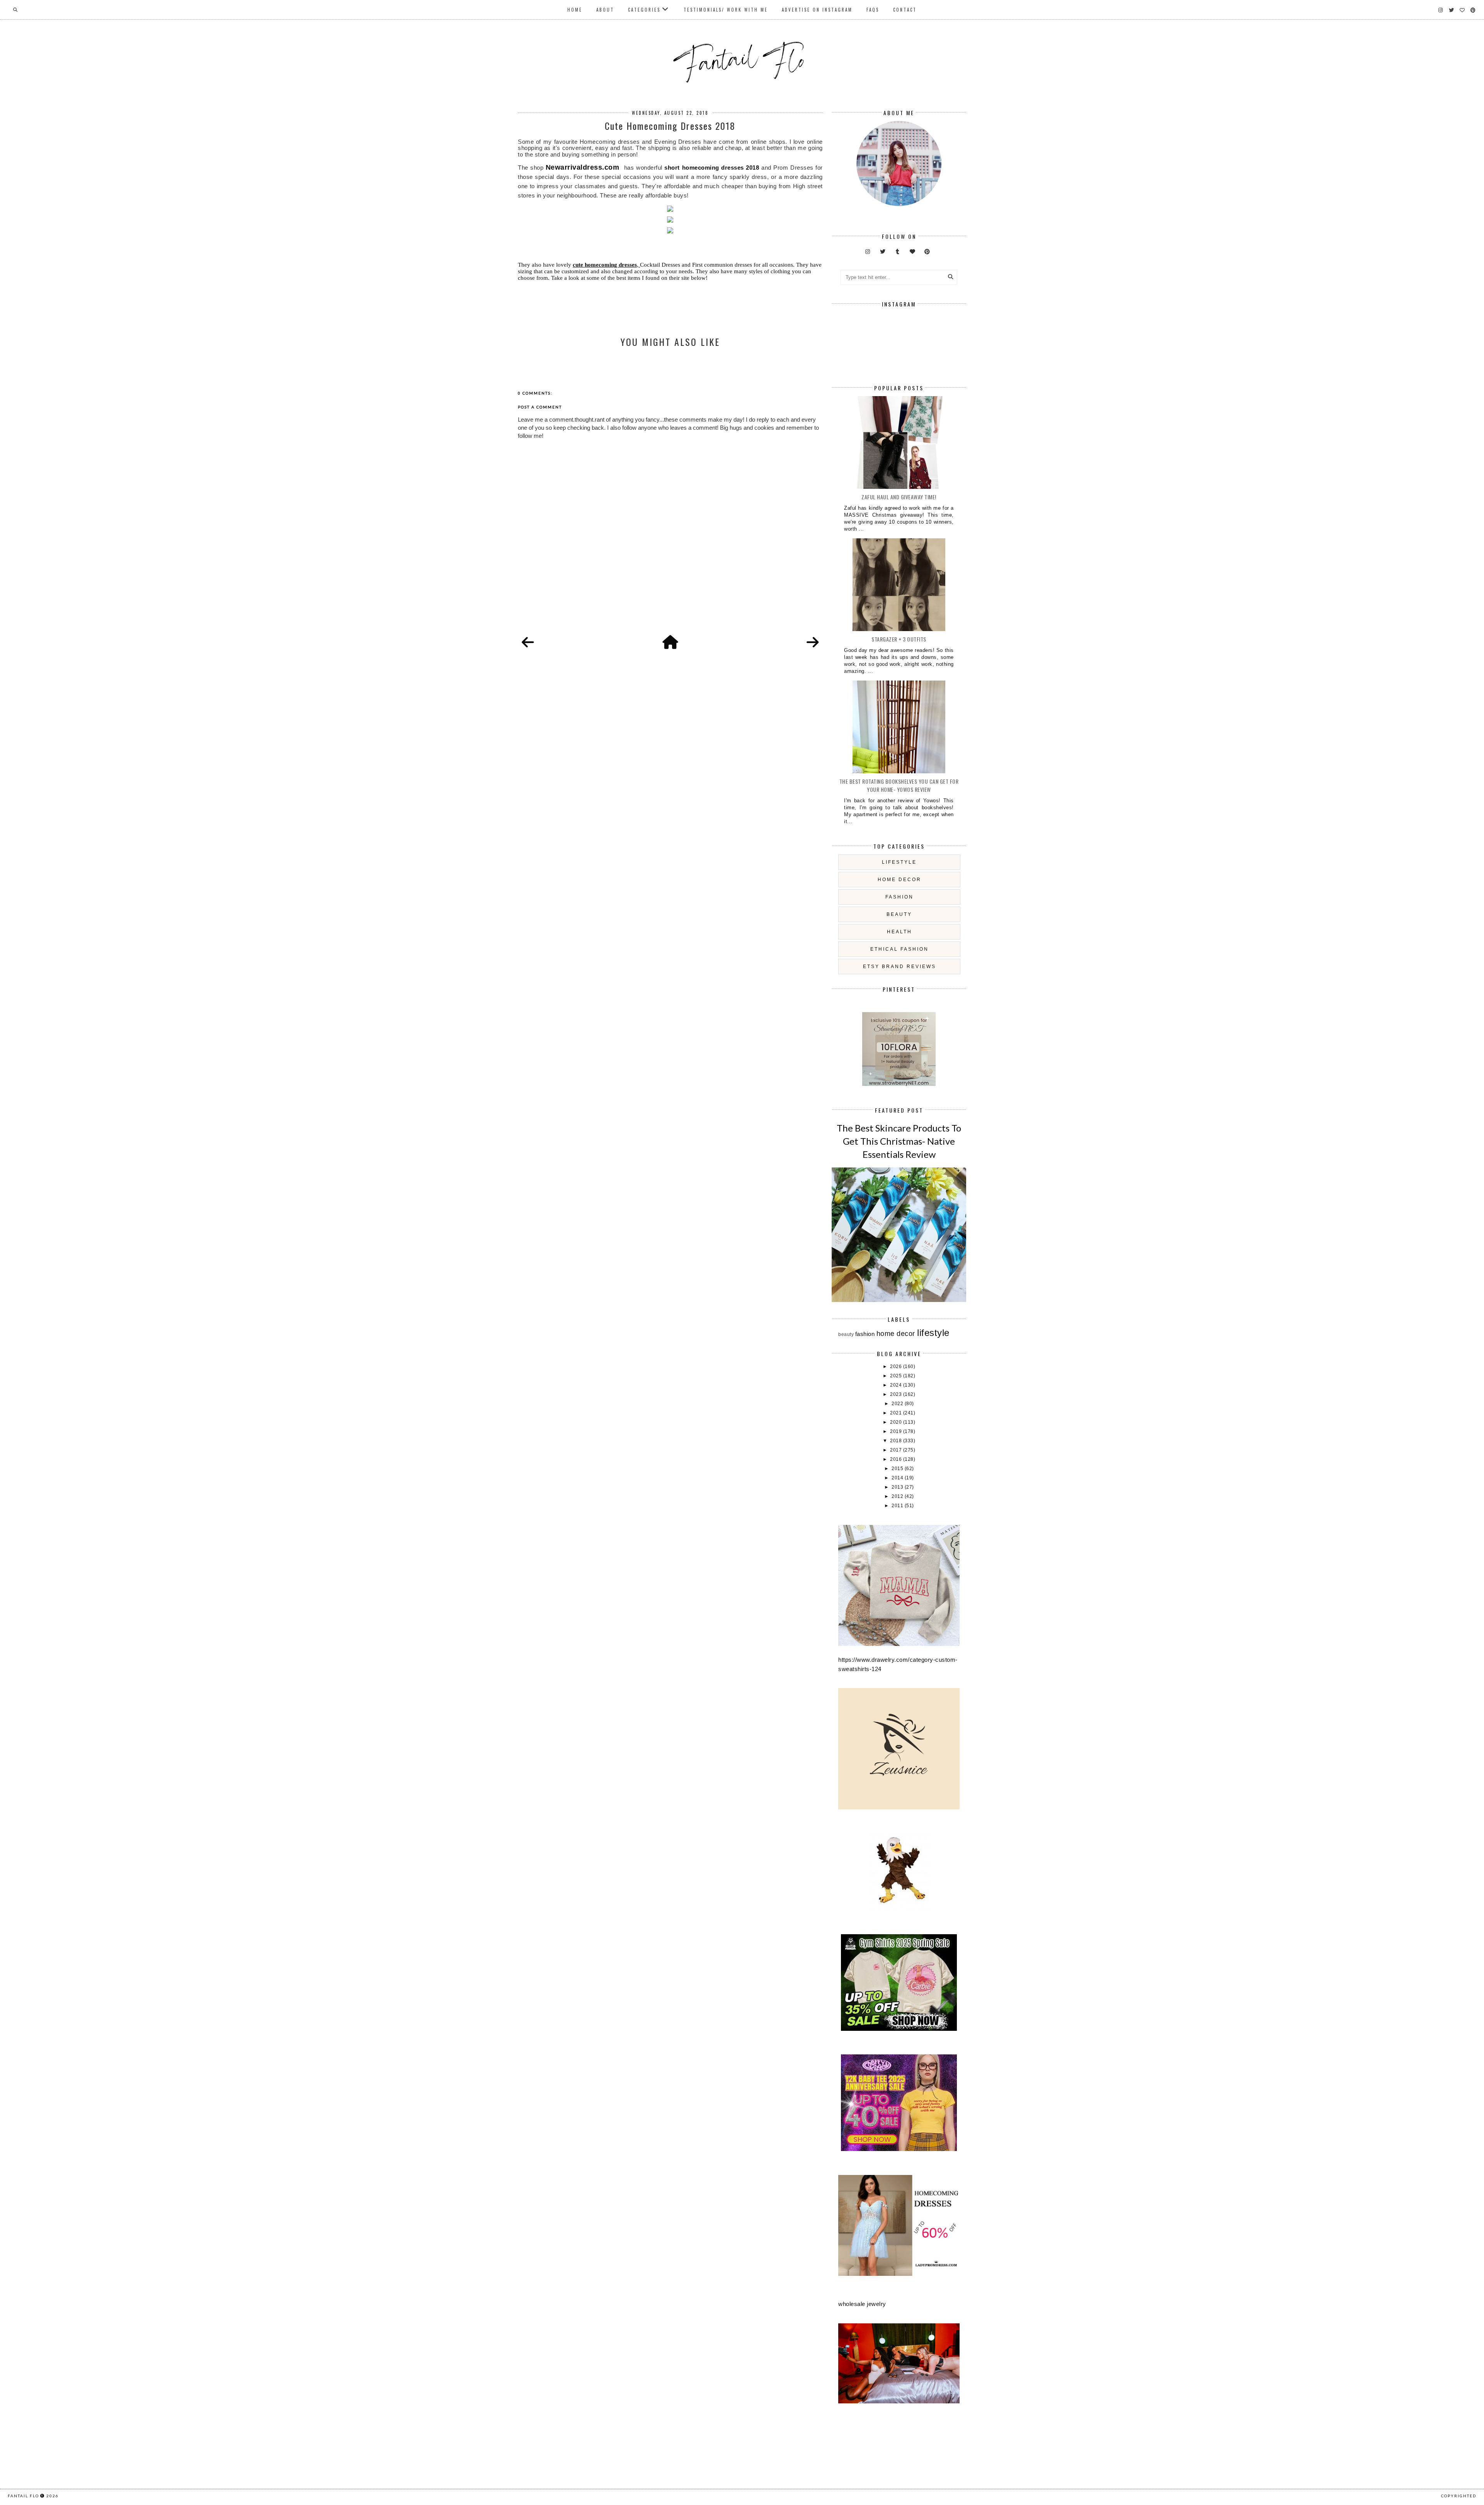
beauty (899, 914)
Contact (905, 10)
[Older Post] (813, 643)
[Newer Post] (528, 643)
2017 (897, 1450)
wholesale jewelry (862, 2304)
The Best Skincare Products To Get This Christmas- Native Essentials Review (899, 1141)
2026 (897, 1367)
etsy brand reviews (899, 967)
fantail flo (23, 2496)
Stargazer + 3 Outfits (899, 639)
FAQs (873, 10)
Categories (644, 10)
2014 (898, 1478)
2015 (898, 1469)
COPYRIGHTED (1459, 2496)
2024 (897, 1385)
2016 (897, 1459)
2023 (897, 1394)
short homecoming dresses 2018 (712, 168)
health (899, 932)
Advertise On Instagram (817, 10)
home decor (899, 880)
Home (575, 10)
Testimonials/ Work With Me (726, 10)
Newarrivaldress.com (583, 167)
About (605, 10)
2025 (897, 1376)
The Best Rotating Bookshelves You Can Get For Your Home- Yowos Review (899, 785)
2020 (897, 1422)
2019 (897, 1431)
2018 (897, 1441)
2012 (898, 1496)
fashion (899, 897)
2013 (898, 1487)
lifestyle (899, 862)
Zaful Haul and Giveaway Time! (899, 497)
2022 (898, 1404)
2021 (897, 1413)
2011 (898, 1506)
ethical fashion (899, 949)
